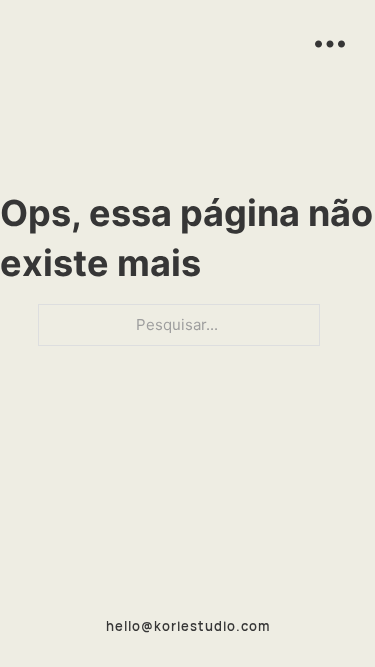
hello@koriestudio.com (188, 626)
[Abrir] (330, 45)
